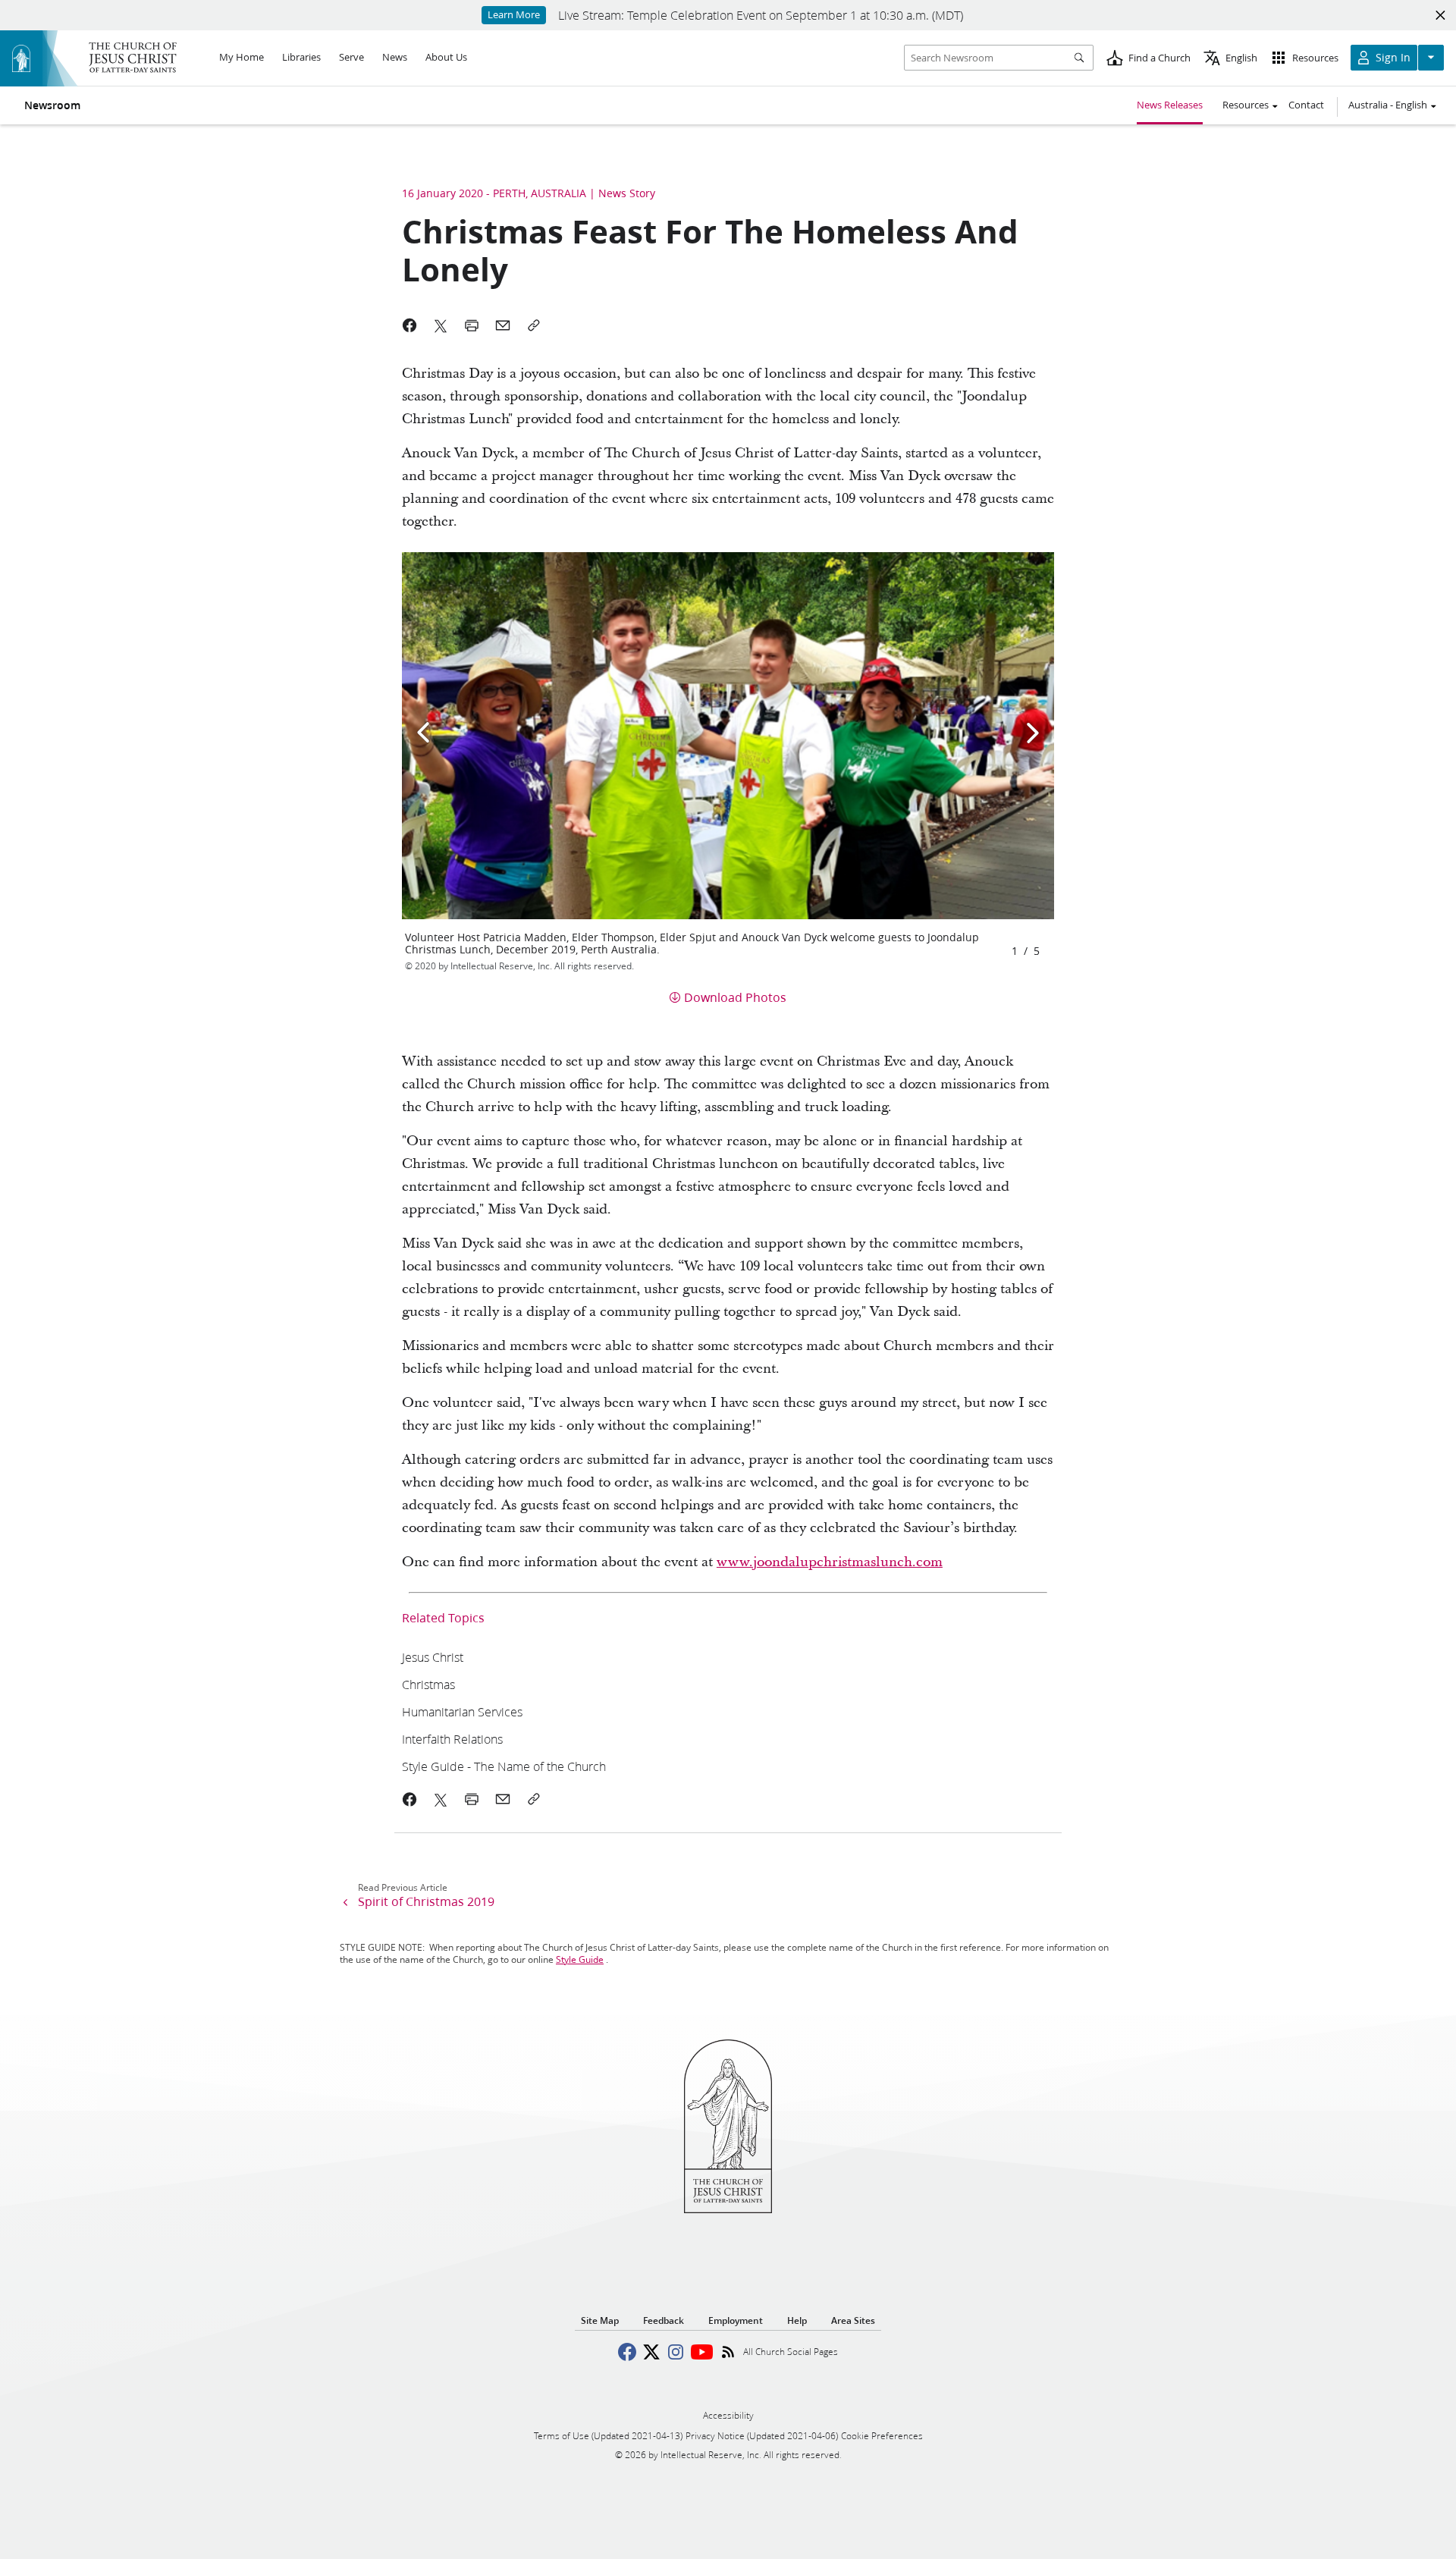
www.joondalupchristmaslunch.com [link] (830, 1562)
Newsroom (52, 105)
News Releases (1170, 105)
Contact (1306, 105)
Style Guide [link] (580, 1959)
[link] (666, 1657)
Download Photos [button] (735, 997)
